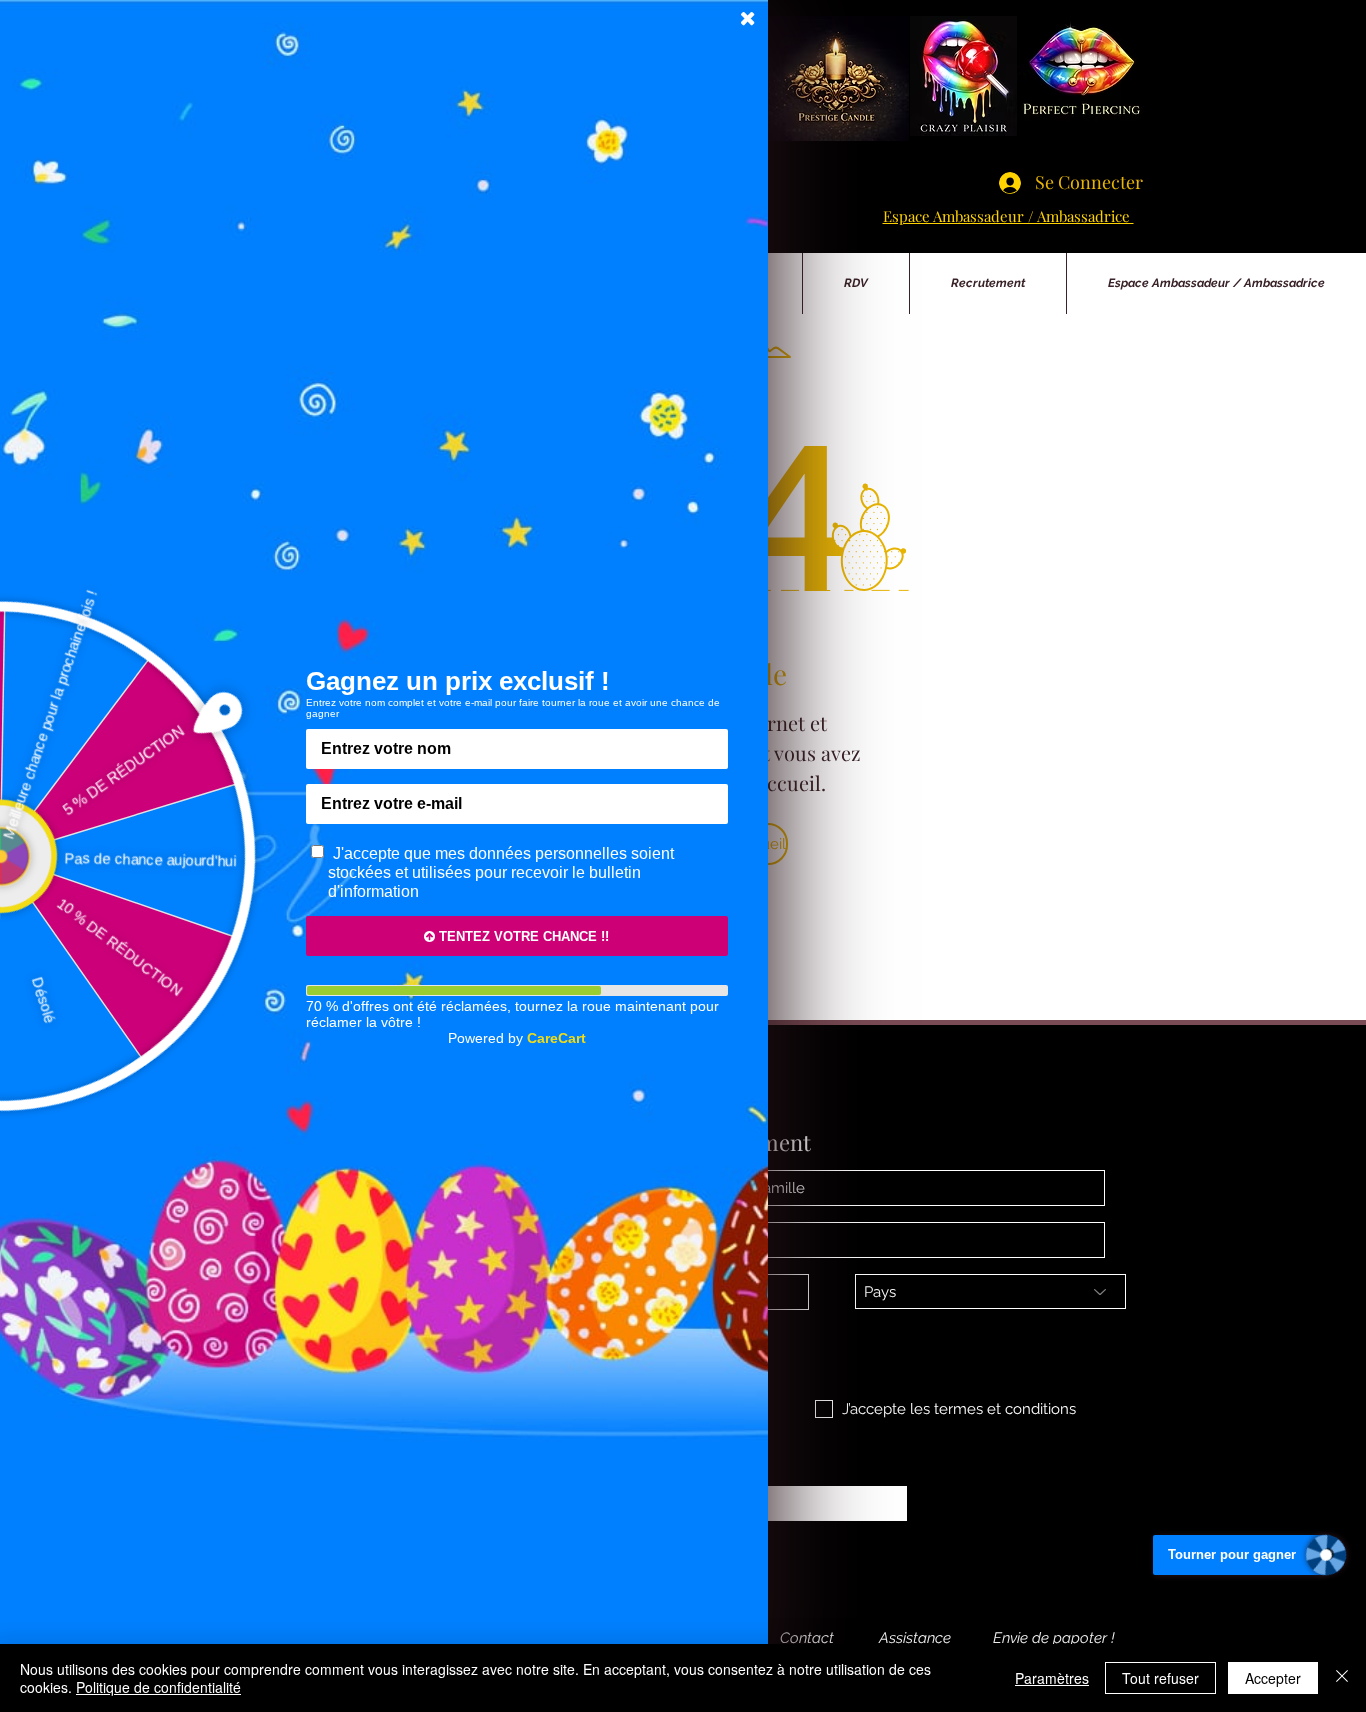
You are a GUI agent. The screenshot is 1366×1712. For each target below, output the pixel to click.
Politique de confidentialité (158, 1687)
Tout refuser (1160, 1678)
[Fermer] (1342, 1678)
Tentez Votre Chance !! (522, 936)
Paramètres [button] (1052, 1678)
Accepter (1273, 1678)
